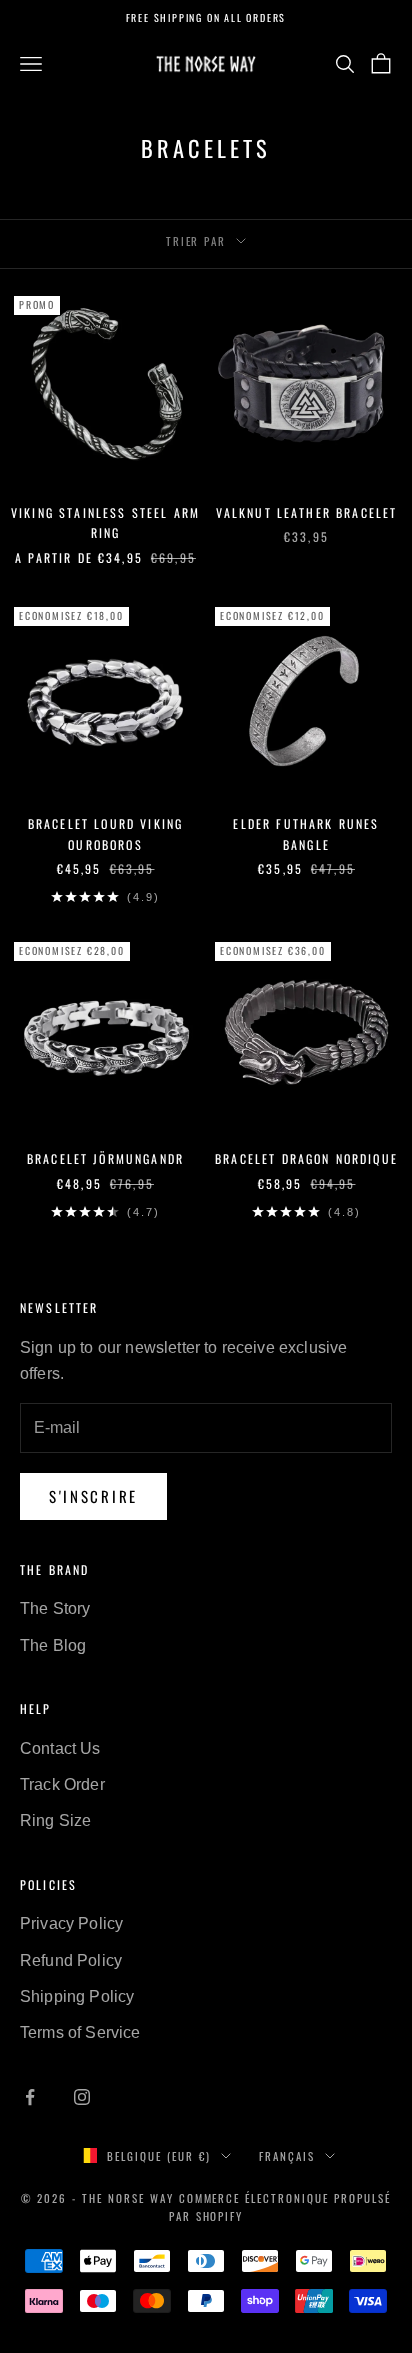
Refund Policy (71, 1960)
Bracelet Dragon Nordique (306, 1158)
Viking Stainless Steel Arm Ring (105, 522)
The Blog (53, 1645)
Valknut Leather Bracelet (307, 512)
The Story (55, 1608)
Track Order (62, 1784)
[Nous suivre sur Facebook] (30, 2097)
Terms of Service (80, 2032)
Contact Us (60, 1748)
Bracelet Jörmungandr (105, 1158)
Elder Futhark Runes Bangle (306, 833)
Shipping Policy (77, 1996)
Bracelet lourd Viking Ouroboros (105, 833)
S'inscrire (93, 1496)
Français (287, 2156)
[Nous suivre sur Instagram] (82, 2097)
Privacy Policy (71, 1923)
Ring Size (55, 1820)
